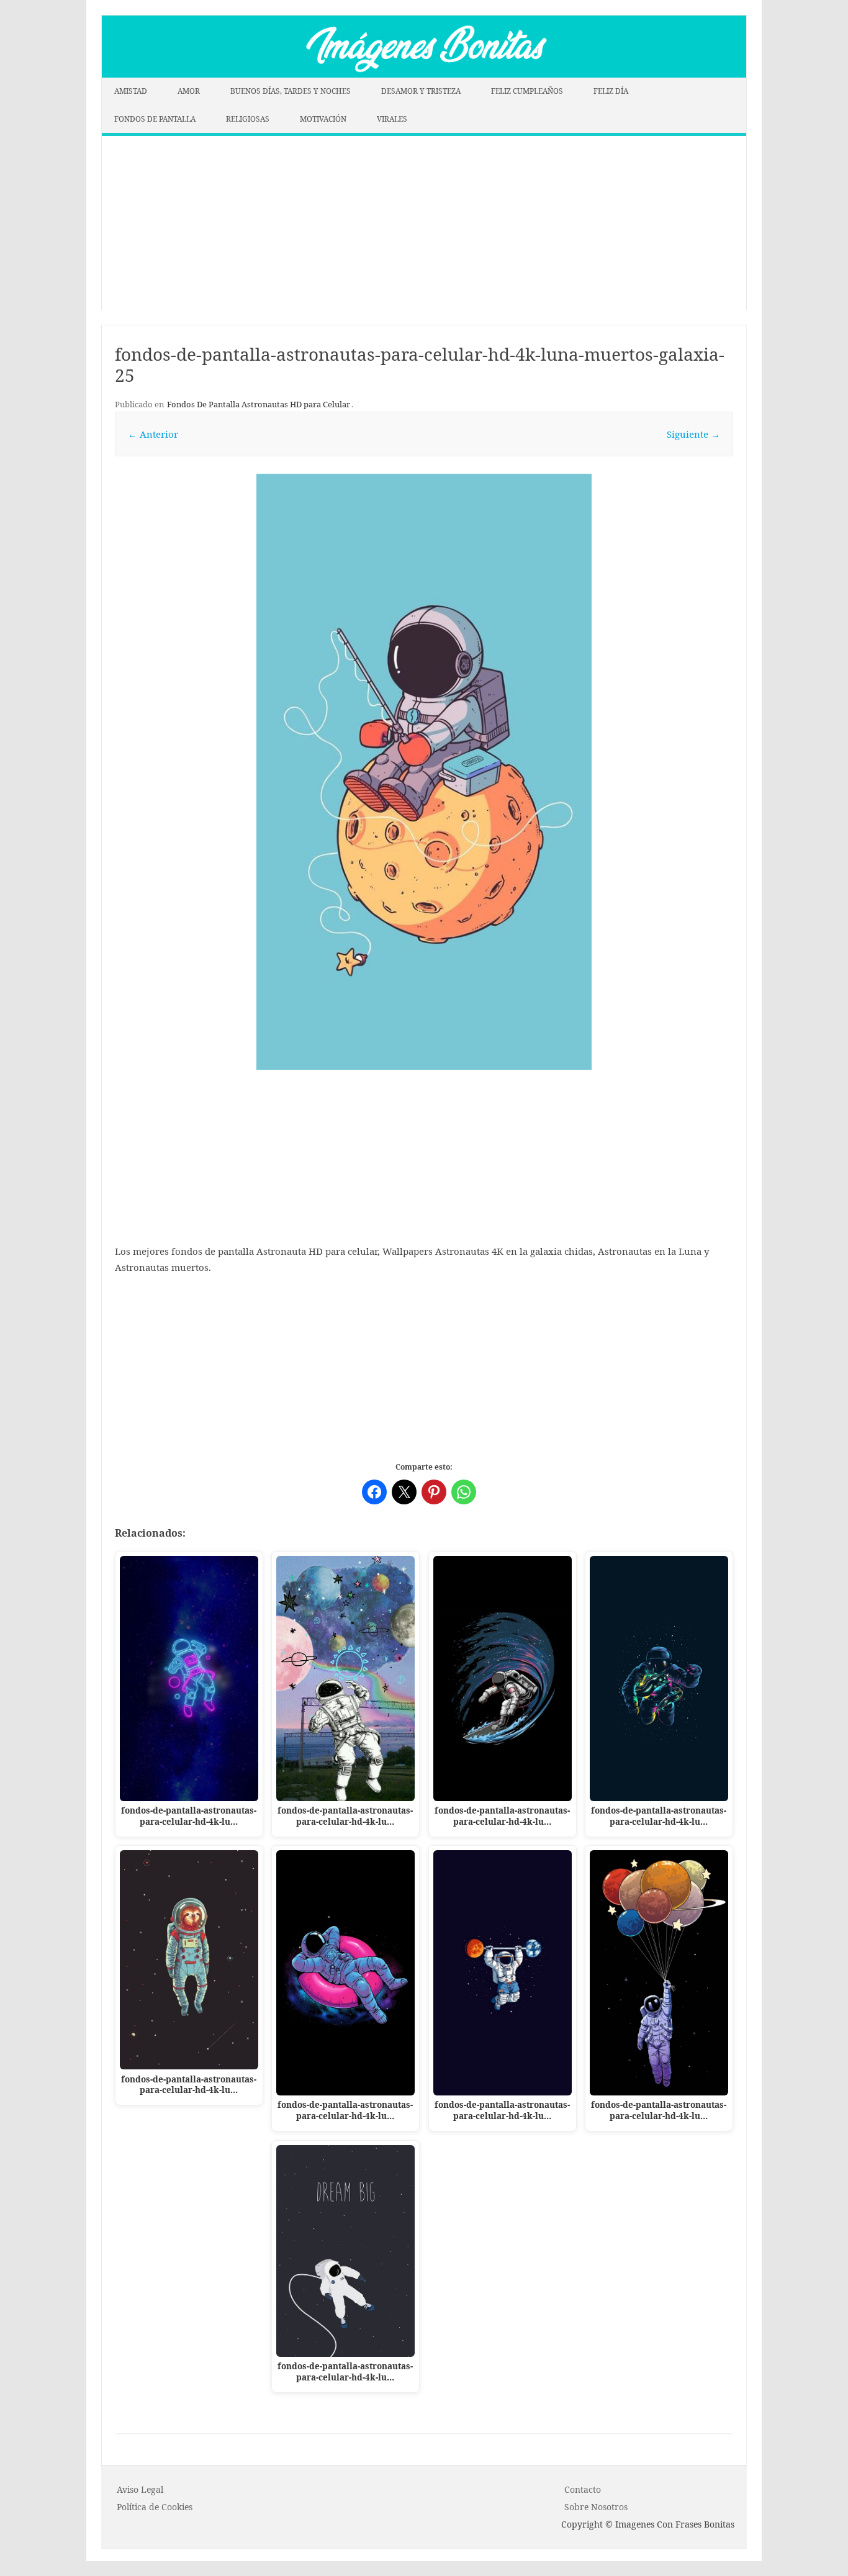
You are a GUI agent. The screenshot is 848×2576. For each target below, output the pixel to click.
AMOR (189, 91)
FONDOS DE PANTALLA (155, 119)
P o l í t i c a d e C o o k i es (155, 2507)
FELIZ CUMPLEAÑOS (527, 91)
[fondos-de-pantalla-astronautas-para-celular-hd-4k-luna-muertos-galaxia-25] (424, 772)
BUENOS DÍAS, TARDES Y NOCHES (291, 91)
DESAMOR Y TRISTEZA (421, 91)
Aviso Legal (140, 2489)
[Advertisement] (424, 223)
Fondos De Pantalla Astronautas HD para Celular (259, 404)
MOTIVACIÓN (323, 119)
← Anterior (153, 434)
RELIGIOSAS (248, 119)
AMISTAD (131, 91)
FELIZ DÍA (611, 91)
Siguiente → (693, 434)
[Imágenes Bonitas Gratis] (424, 74)
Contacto (583, 2489)
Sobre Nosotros (596, 2507)
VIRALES (392, 119)
